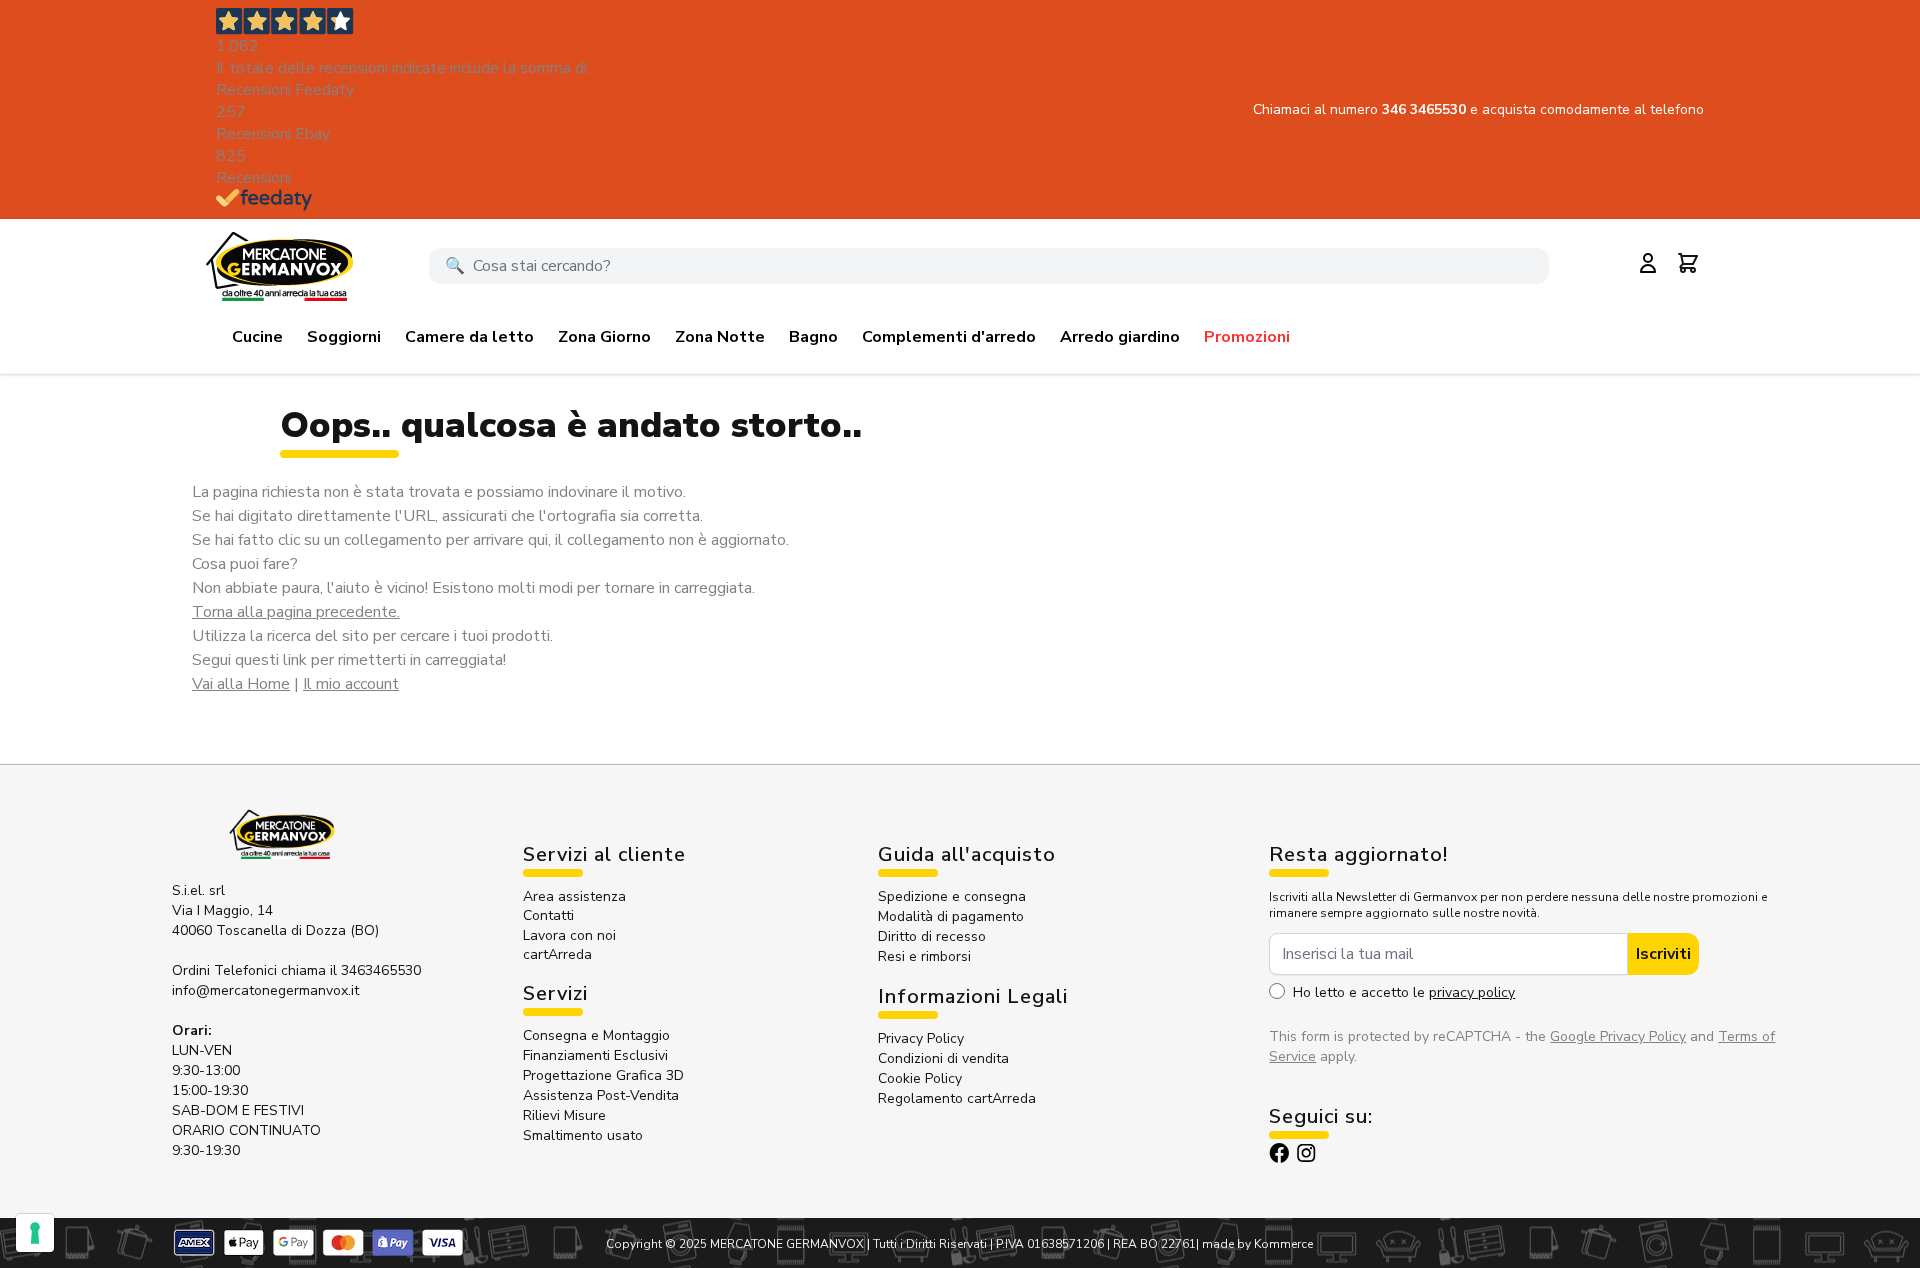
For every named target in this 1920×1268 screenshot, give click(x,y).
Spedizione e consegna (952, 896)
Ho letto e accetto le (1404, 992)
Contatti (548, 915)
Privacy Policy (921, 1038)
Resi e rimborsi (924, 956)
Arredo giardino (1120, 337)
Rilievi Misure (564, 1115)
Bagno (813, 337)
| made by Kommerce (1254, 1244)
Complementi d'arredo (949, 337)
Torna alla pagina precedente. (296, 612)
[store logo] (279, 266)
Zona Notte (720, 337)
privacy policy (1472, 992)
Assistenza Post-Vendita (601, 1095)
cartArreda (557, 954)
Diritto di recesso (932, 936)
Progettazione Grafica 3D (603, 1075)
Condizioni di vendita (943, 1058)
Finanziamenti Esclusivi (595, 1055)
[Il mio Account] (1648, 263)
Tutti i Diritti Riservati (930, 1244)
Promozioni (1247, 337)
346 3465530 (1426, 109)
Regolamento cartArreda (957, 1098)
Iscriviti (1663, 954)
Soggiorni (344, 337)
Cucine (257, 337)
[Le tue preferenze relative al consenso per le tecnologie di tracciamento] (35, 1233)
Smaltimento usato (583, 1135)
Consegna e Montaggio (596, 1035)
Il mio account (351, 684)
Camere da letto (469, 337)
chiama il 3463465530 (351, 970)
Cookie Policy (920, 1078)
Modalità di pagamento (951, 916)
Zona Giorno (604, 337)
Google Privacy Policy (1618, 1036)
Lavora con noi (569, 935)
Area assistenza (576, 896)
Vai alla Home (241, 684)
